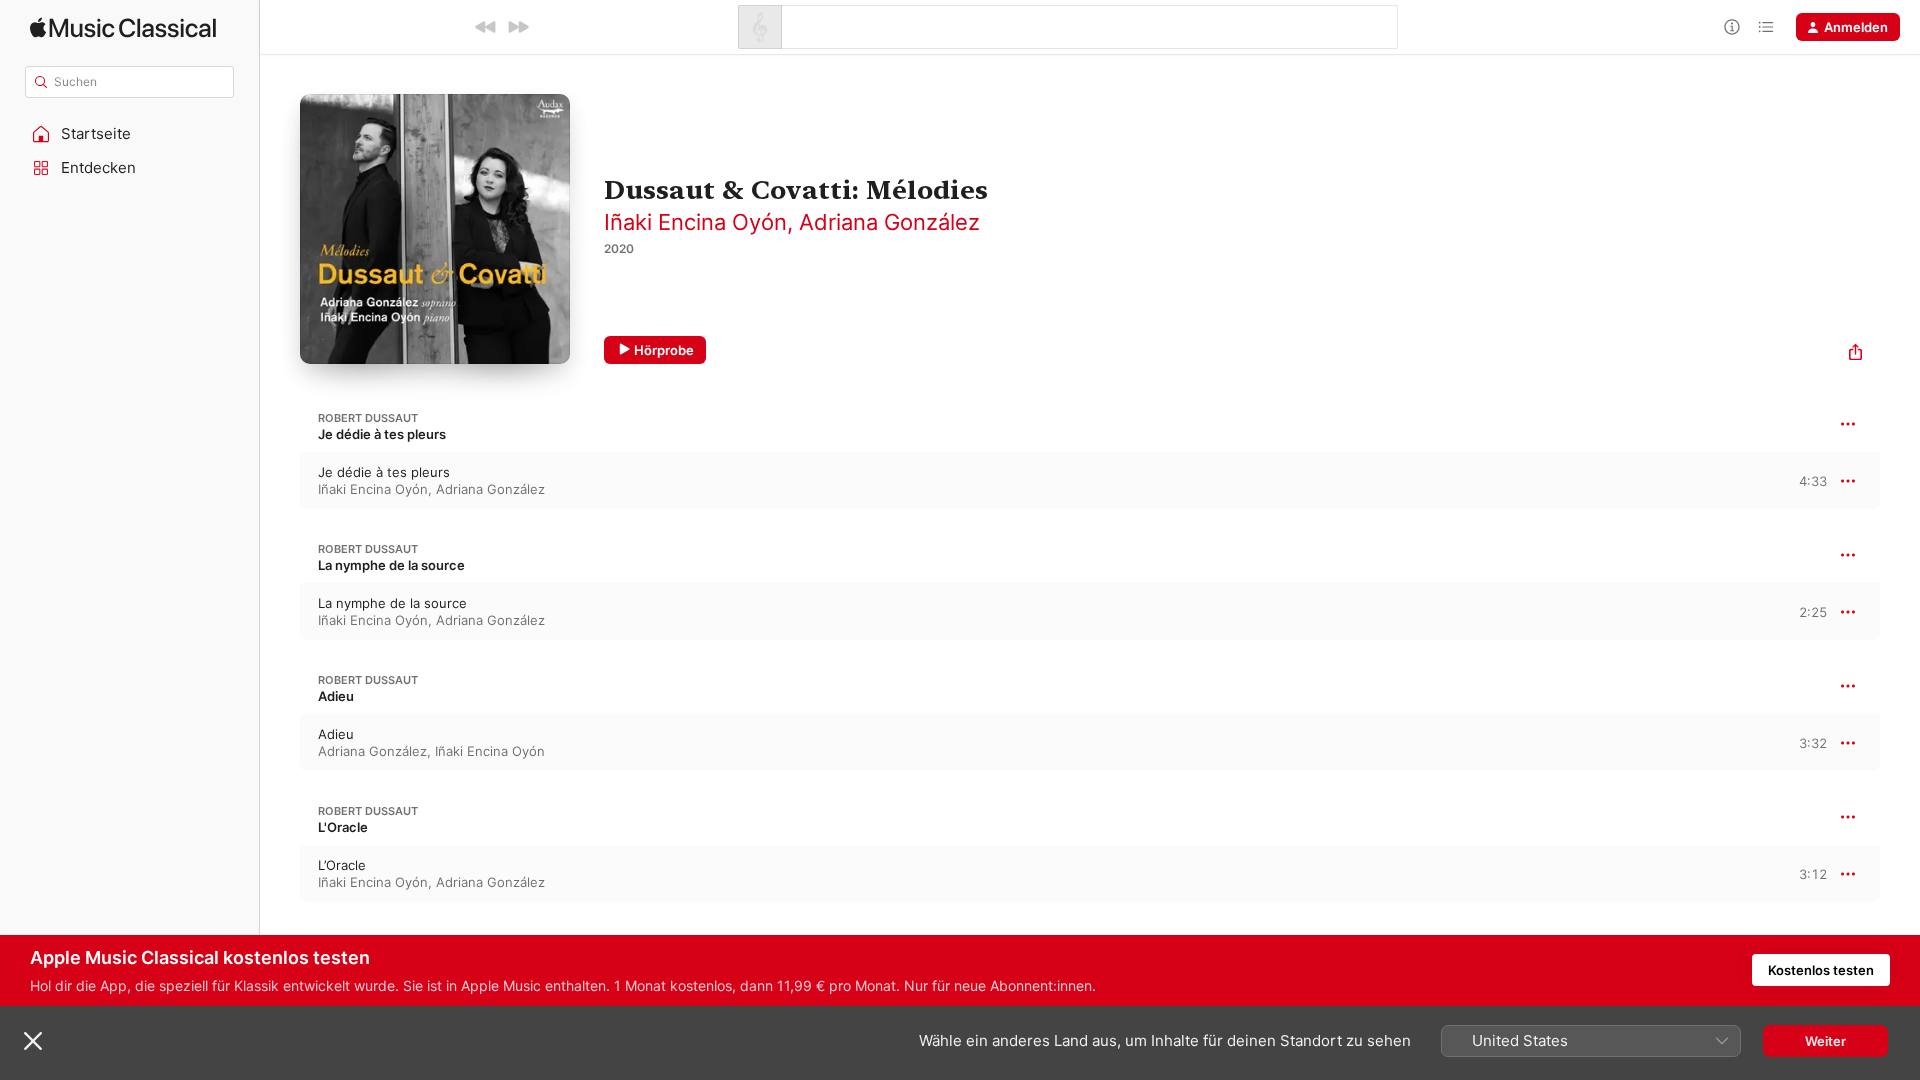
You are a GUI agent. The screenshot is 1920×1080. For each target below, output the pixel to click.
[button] (130, 134)
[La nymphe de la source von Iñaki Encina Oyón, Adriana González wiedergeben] (280, 612)
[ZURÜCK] (486, 27)
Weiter (1825, 1041)
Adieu (336, 696)
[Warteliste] (1766, 27)
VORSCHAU (1799, 480)
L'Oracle (343, 827)
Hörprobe (664, 350)
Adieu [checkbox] (336, 734)
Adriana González (889, 222)
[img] (123, 27)
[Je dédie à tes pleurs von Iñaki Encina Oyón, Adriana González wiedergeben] (280, 481)
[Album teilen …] (1855, 354)
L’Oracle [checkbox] (342, 865)
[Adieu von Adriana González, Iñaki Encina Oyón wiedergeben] (280, 743)
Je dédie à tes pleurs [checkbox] (384, 472)
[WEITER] (518, 27)
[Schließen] (33, 1041)
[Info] (1732, 27)
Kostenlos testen (1821, 970)
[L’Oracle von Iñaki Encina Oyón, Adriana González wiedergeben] (280, 874)
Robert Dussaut (368, 418)
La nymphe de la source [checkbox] (392, 603)
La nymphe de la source (391, 565)
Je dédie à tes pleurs (382, 434)
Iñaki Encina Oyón (695, 222)
